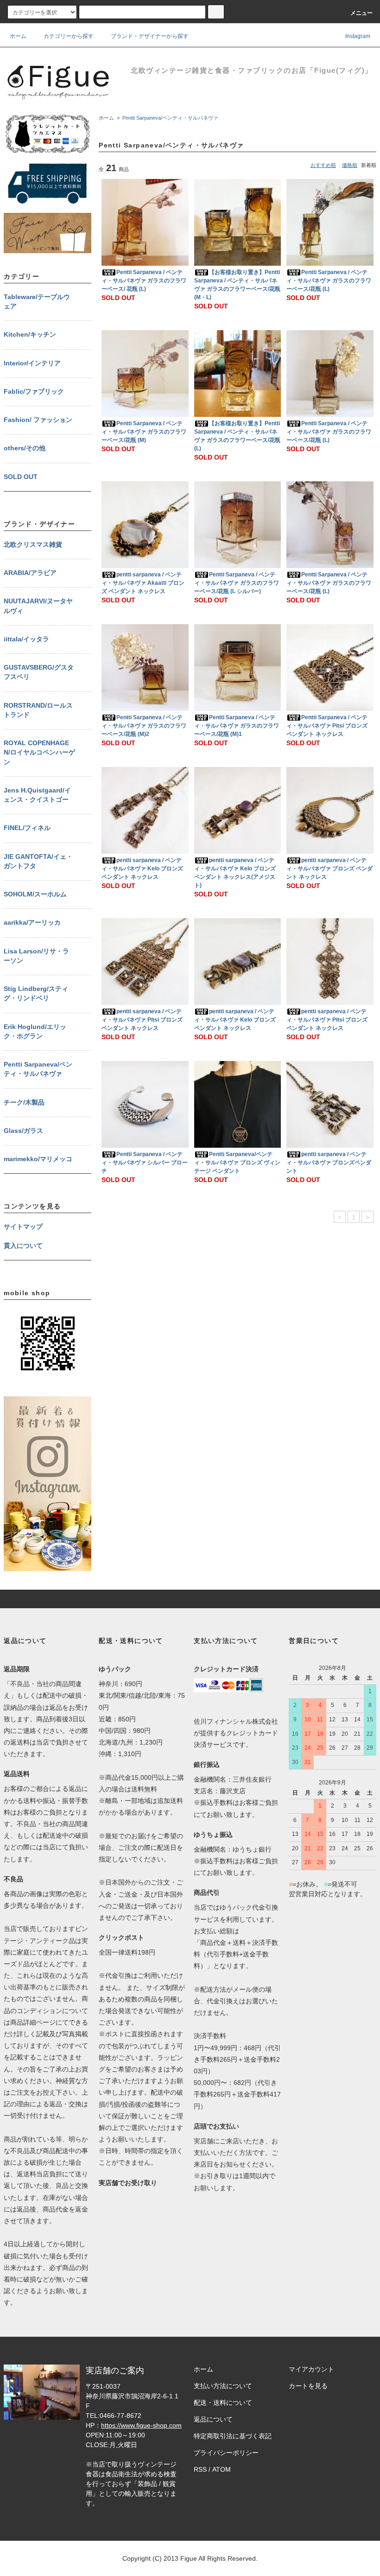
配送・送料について (223, 2403)
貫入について (23, 1246)
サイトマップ (23, 1227)
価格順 (350, 165)
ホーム (18, 36)
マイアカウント (311, 2369)
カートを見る (308, 2386)
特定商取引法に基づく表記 (233, 2436)
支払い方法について (223, 2386)
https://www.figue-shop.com (141, 2425)
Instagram (357, 36)
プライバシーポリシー (226, 2453)
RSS (200, 2469)
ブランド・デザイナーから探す (150, 36)
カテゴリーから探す (69, 36)
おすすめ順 (323, 165)
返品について (213, 2419)
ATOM (222, 2469)
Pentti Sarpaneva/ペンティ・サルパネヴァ (170, 118)
